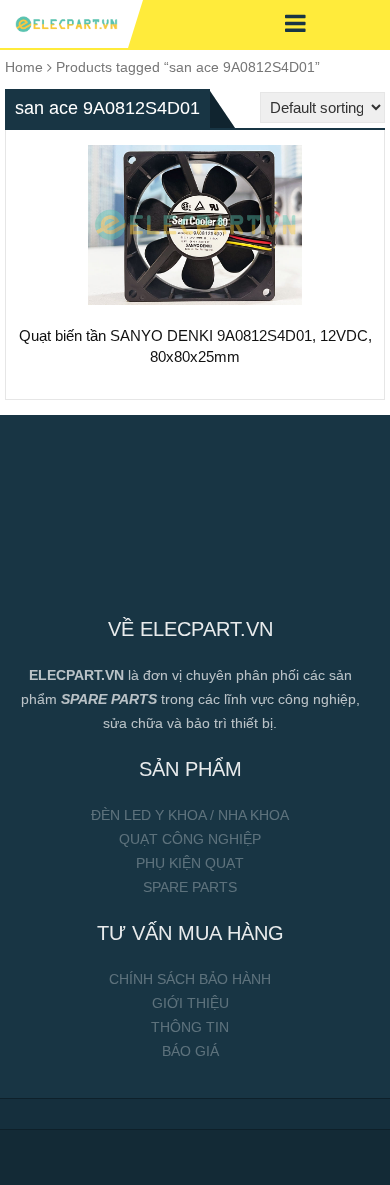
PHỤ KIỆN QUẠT (190, 863)
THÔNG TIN (190, 1027)
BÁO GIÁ (190, 1051)
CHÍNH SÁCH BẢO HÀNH (190, 979)
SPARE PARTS (190, 887)
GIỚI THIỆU (190, 1003)
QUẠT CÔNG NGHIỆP (190, 839)
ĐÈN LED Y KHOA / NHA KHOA (190, 815)
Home (24, 67)
